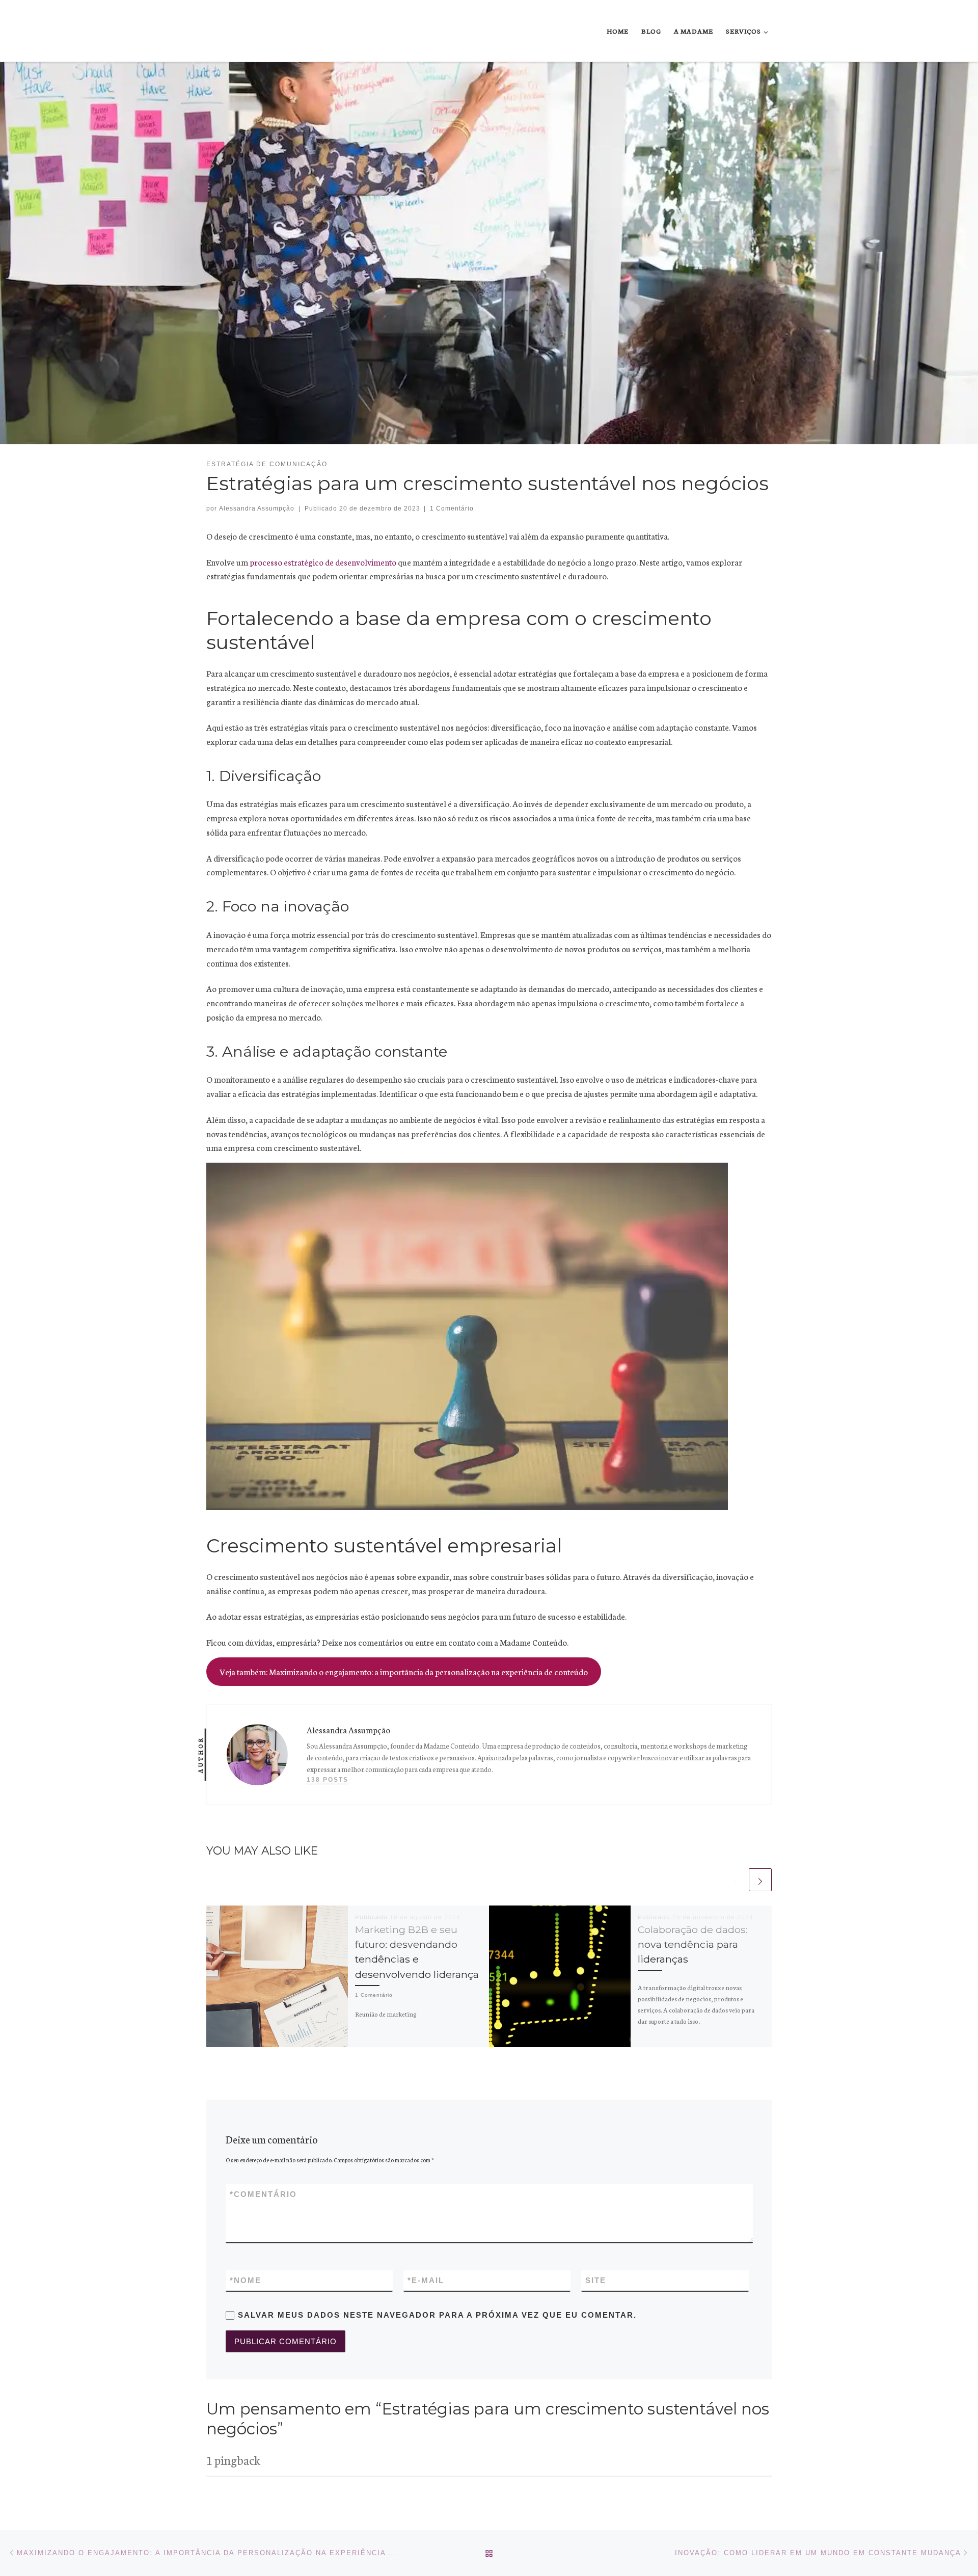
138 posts (328, 1780)
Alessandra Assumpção (257, 508)
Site (596, 2280)
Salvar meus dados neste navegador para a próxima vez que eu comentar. (437, 2315)
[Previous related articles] (736, 1880)
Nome (246, 2280)
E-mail (426, 2280)
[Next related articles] (760, 1880)
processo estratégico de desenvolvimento (323, 562)
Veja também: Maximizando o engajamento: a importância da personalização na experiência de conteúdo (404, 1671)
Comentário (263, 2194)
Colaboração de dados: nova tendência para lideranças (693, 1944)
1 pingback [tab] (233, 2460)
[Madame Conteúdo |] (230, 31)
